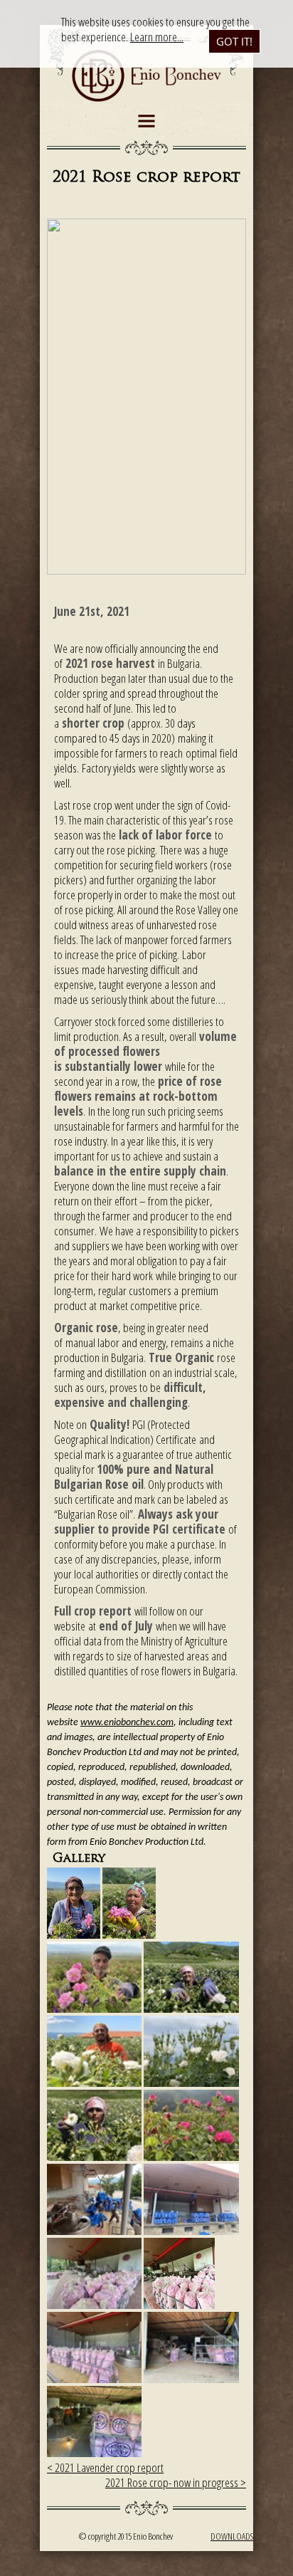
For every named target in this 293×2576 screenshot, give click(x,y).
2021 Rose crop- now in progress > (176, 2482)
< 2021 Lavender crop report (105, 2467)
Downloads (232, 2536)
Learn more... (157, 37)
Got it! (234, 41)
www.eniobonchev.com (127, 1723)
